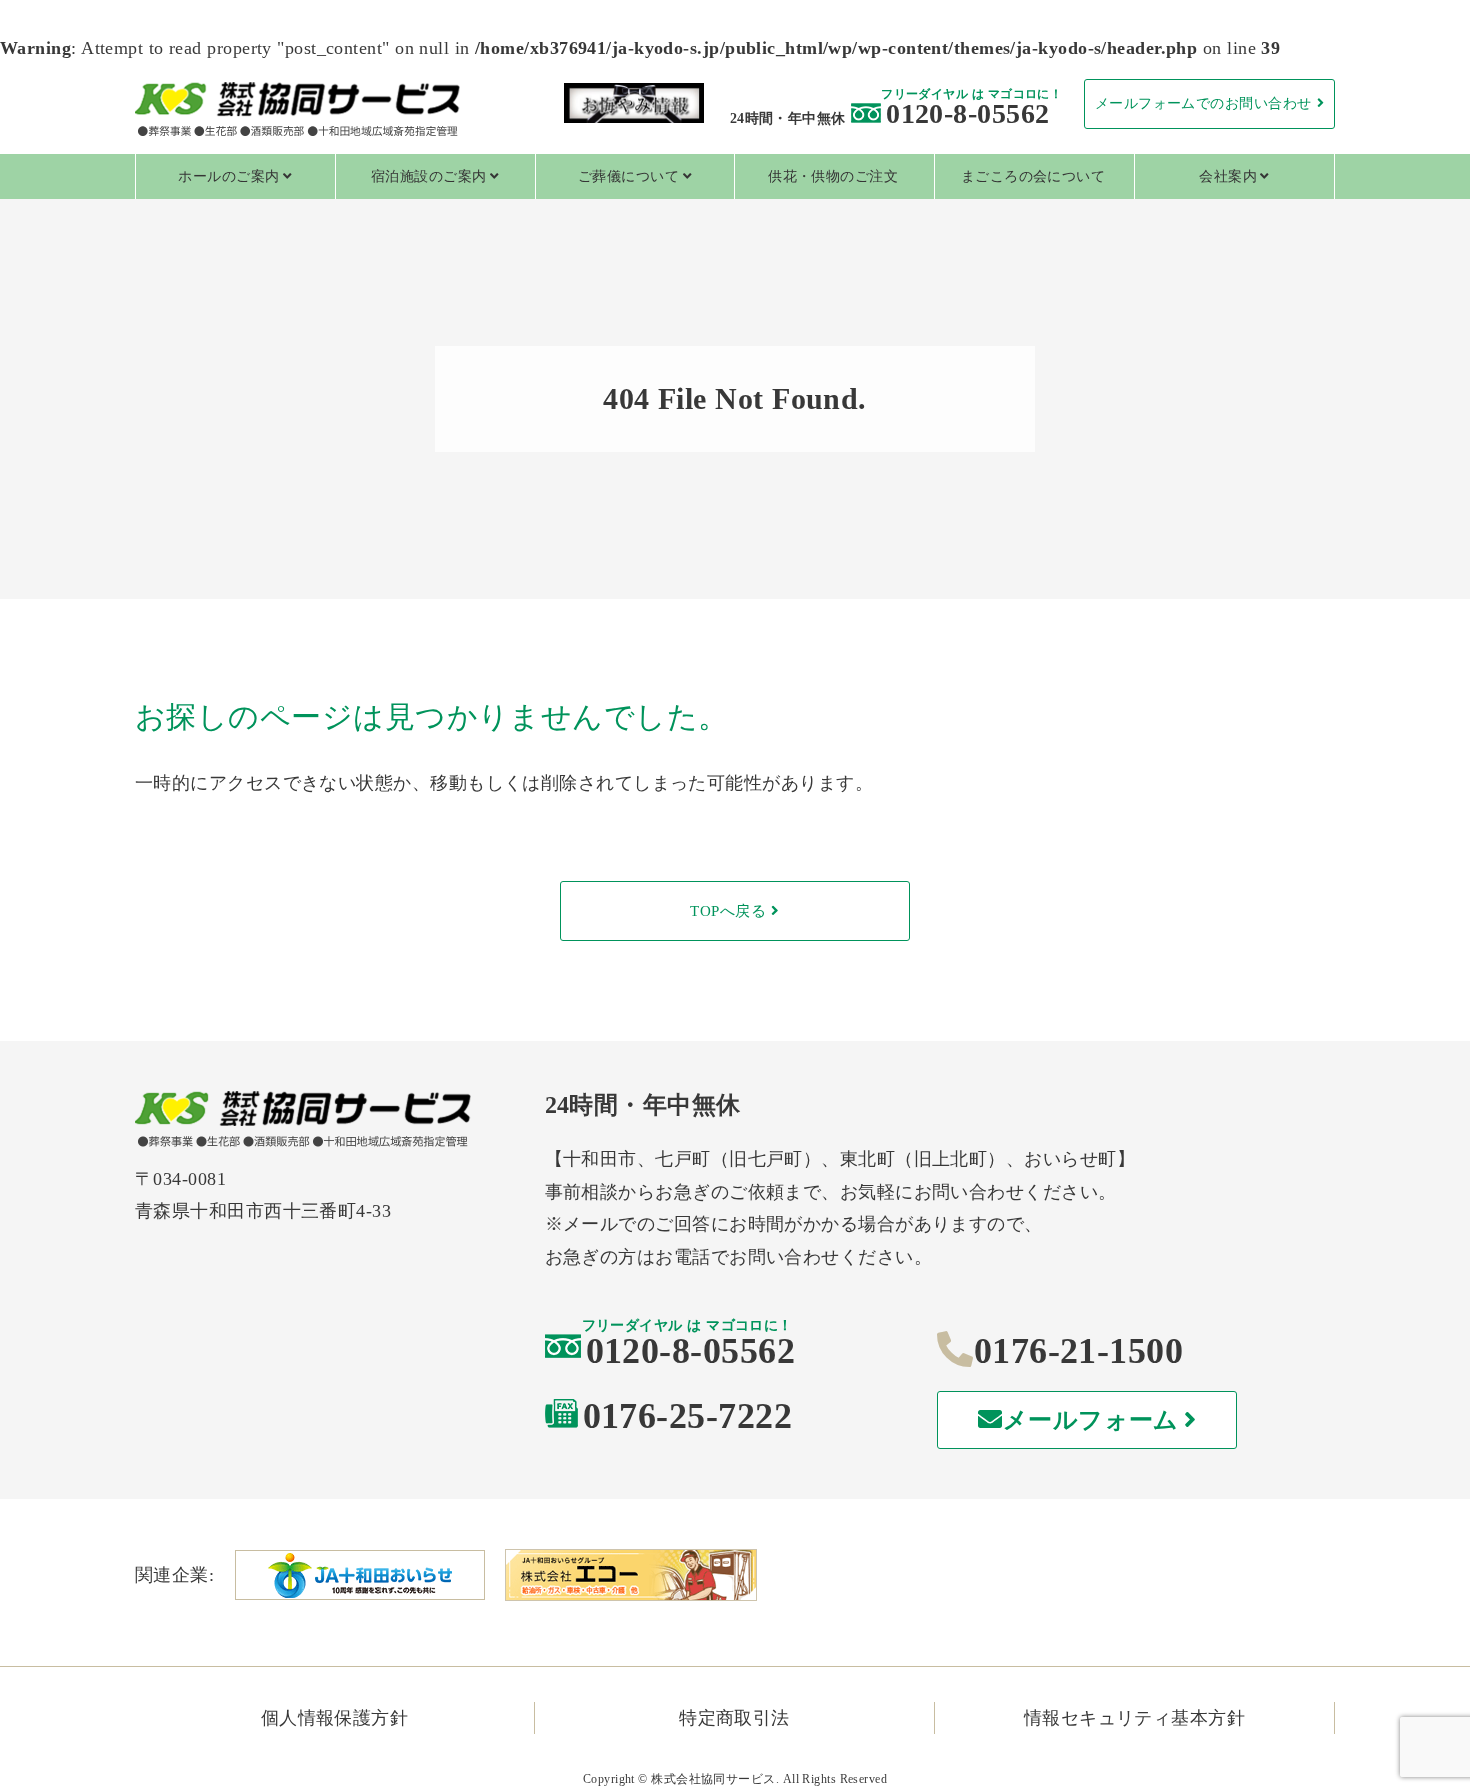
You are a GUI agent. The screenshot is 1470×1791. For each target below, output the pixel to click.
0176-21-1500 (1078, 1351)
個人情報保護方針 (335, 1718)
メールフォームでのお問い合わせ (1203, 103)
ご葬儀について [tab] (628, 176)
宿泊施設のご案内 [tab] (429, 176)
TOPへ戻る (728, 911)
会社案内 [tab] (1228, 176)
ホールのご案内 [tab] (228, 176)
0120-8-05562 (967, 113)
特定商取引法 (734, 1718)
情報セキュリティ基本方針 (1134, 1718)
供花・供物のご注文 (833, 176)
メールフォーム (1091, 1420)
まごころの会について (1033, 176)
